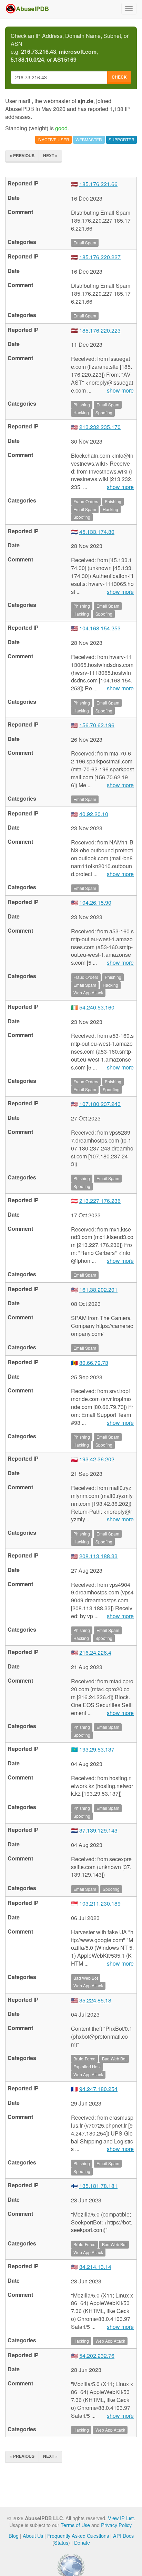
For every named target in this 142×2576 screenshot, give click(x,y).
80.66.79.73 (94, 1363)
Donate (82, 2542)
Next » (50, 155)
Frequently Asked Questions (78, 2536)
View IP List (121, 2518)
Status (61, 2542)
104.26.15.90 (95, 902)
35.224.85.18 (95, 2000)
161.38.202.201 (98, 1290)
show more (120, 391)
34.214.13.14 (95, 2267)
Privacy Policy (116, 2525)
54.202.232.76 (97, 2356)
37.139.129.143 (98, 1830)
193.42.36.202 (97, 1459)
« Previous (22, 155)
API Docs (123, 2536)
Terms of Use (75, 2525)
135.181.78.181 (98, 2186)
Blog (14, 2536)
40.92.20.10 (94, 814)
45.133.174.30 (97, 532)
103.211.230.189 (100, 1903)
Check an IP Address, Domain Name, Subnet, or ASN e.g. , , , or (70, 48)
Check (119, 77)
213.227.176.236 (100, 1201)
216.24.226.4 (95, 1652)
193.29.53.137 (97, 1749)
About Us (33, 2536)
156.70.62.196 (97, 725)
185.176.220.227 (100, 257)
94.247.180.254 (98, 2089)
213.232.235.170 (100, 427)
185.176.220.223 (100, 330)
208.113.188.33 (98, 1556)
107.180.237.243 (100, 1104)
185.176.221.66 (98, 184)
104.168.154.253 (100, 628)
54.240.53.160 (97, 1007)
